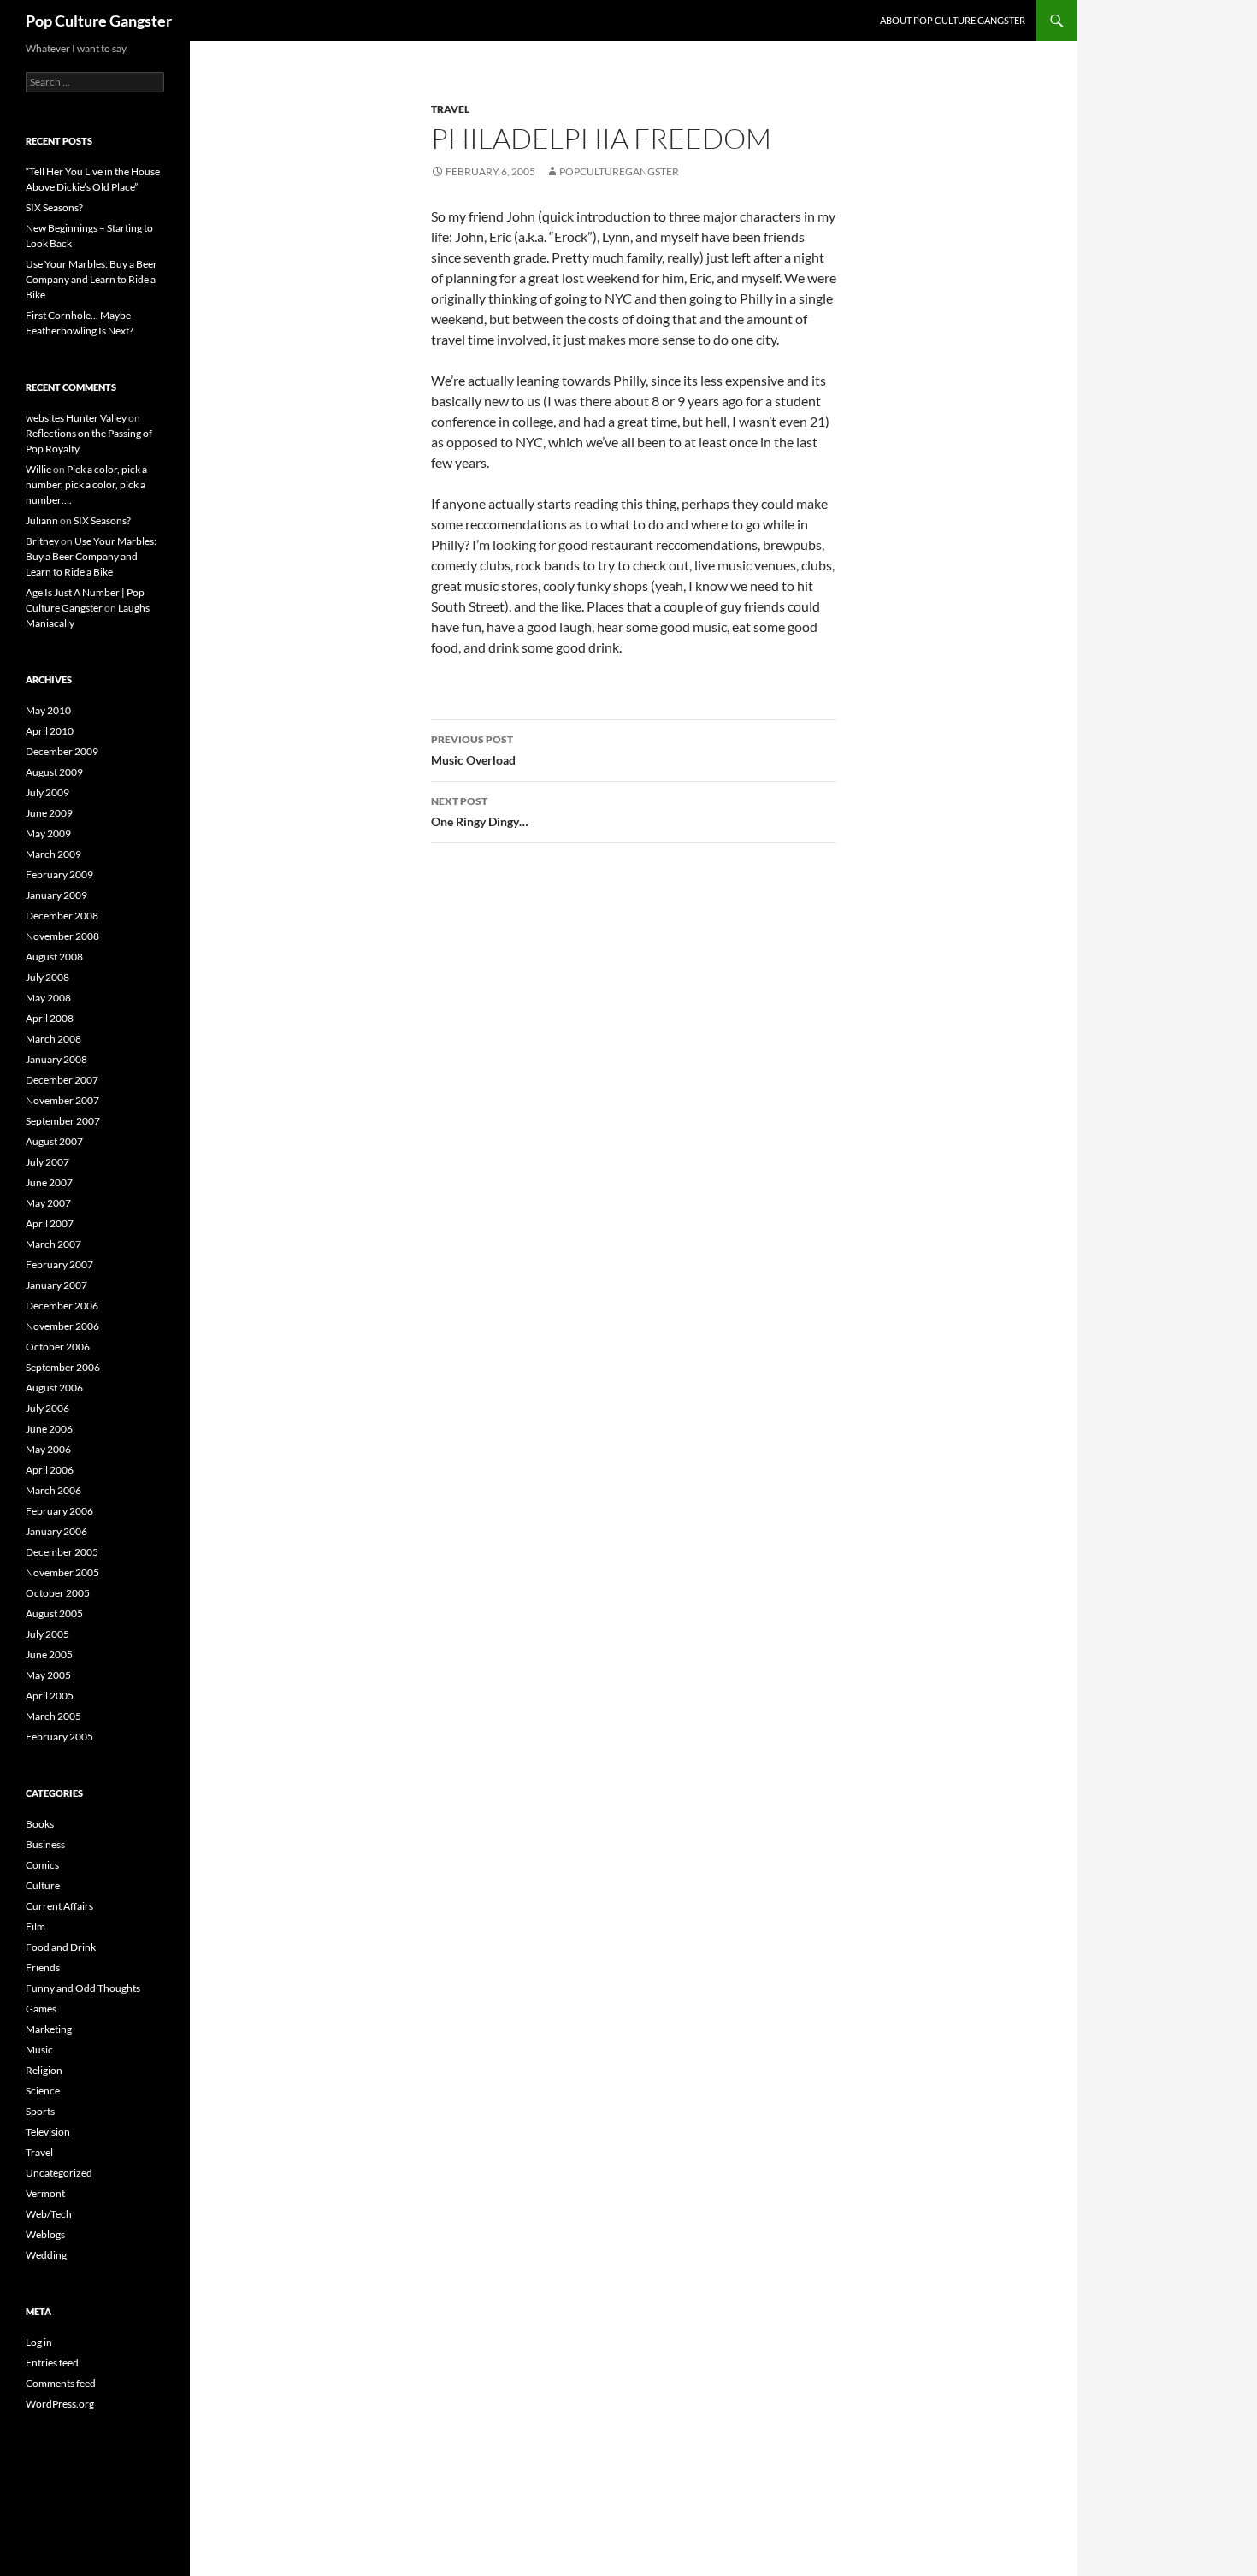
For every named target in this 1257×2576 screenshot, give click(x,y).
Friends (43, 1967)
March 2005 (53, 1716)
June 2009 (49, 813)
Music (39, 2050)
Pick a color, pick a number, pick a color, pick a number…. (86, 484)
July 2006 (47, 1408)
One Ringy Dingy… (480, 812)
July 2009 (47, 792)
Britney (42, 541)
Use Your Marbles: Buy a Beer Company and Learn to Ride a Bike (91, 279)
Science (43, 2091)
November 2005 (62, 1572)
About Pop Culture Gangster (953, 20)
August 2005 (54, 1613)
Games (41, 2009)
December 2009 (62, 751)
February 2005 (59, 1737)
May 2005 (48, 1675)
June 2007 (49, 1182)
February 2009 (59, 874)
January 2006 (56, 1531)
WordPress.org (60, 2404)
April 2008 (50, 1018)
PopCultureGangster (619, 171)
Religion (44, 2070)
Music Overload (473, 750)
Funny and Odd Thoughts (83, 1988)
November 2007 (62, 1100)
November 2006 (62, 1326)
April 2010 (50, 731)
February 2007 (59, 1264)
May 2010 (48, 710)
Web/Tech (49, 2214)
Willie (38, 469)
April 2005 (50, 1696)
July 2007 (47, 1162)
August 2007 (54, 1141)
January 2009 (56, 895)
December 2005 (62, 1552)
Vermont (45, 2193)
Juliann (42, 520)
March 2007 (53, 1244)
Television (48, 2132)
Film (35, 1926)
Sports (40, 2111)
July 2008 (47, 977)
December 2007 (62, 1080)
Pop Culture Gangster (99, 21)
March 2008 (53, 1039)
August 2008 (54, 957)
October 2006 (58, 1347)
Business (45, 1844)
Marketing (49, 2029)
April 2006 (50, 1470)
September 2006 (63, 1367)
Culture (43, 1885)
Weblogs (45, 2234)
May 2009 (48, 833)
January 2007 (56, 1285)
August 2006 (54, 1388)
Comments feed (61, 2383)
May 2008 (48, 998)
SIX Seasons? (54, 207)
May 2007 (48, 1203)
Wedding (46, 2255)
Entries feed (52, 2363)
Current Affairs (59, 1906)
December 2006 (62, 1306)
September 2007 (63, 1121)
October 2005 (58, 1593)
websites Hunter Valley (76, 418)
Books (40, 1824)
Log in (39, 2342)
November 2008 (62, 936)
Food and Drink (61, 1947)
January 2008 (56, 1059)
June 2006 (49, 1429)
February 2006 (59, 1511)
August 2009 (54, 772)
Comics (42, 1865)
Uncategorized (59, 2173)
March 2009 (53, 854)
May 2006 (48, 1449)
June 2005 (49, 1654)
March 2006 (53, 1490)
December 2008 (62, 916)
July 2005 (47, 1634)
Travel (450, 109)
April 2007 (50, 1223)
